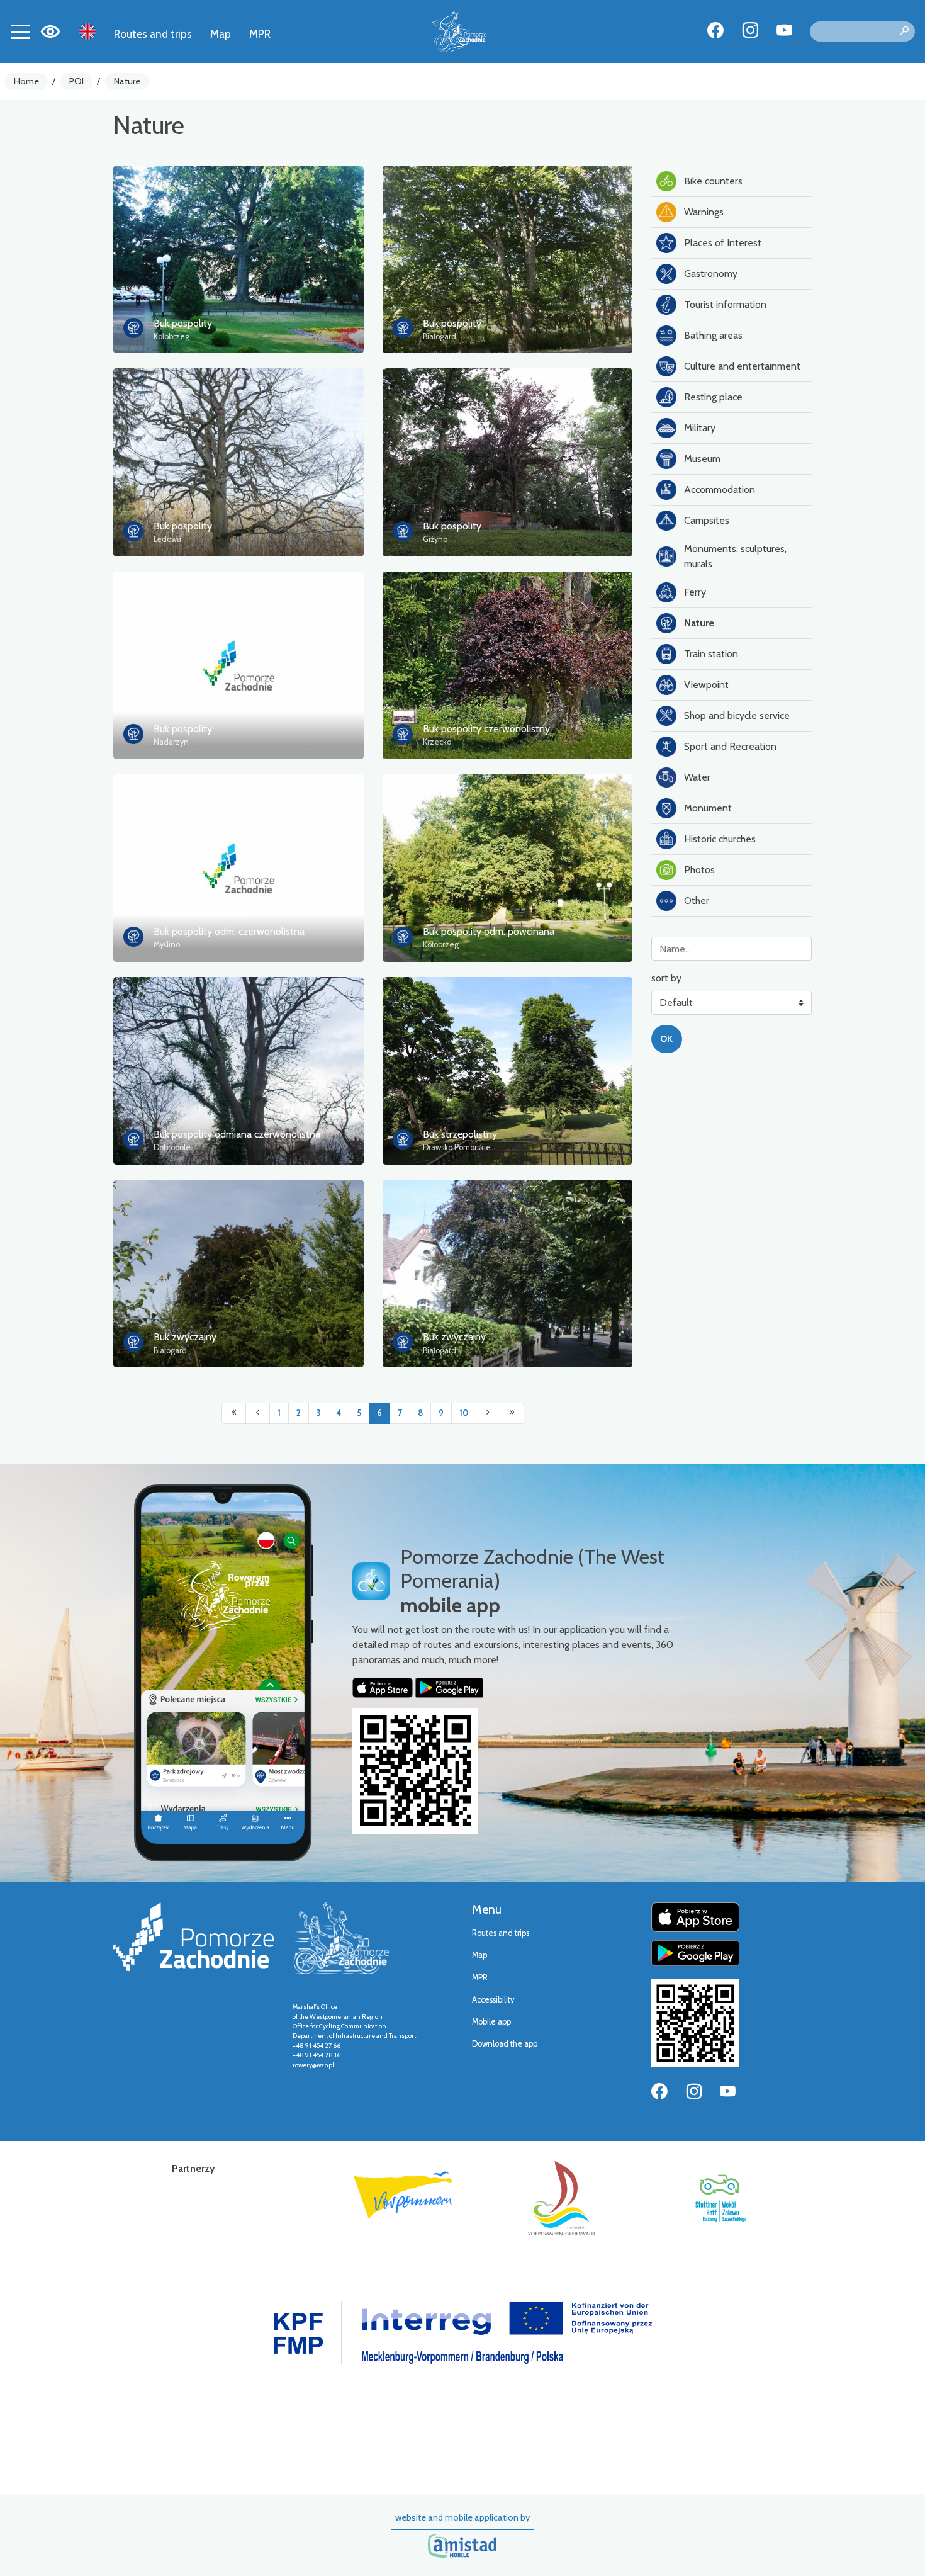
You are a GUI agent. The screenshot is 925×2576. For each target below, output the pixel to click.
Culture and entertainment (742, 366)
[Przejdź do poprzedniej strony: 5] (258, 1413)
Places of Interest (723, 243)
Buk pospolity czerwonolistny (486, 729)
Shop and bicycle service (737, 715)
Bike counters (713, 181)
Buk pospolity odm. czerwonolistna (229, 931)
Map (221, 34)
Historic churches (720, 839)
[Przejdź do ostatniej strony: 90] (512, 1413)
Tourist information (725, 304)
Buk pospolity (183, 323)
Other (697, 901)
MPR (260, 34)
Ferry (695, 592)
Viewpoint (706, 685)
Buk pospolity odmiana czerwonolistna (237, 1134)
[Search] (904, 31)
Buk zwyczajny (185, 1337)
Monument (708, 808)
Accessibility (493, 2000)
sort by (666, 978)
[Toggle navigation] (20, 31)
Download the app (505, 2044)
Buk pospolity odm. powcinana (489, 931)
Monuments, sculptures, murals (735, 556)
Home (26, 81)
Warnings (704, 212)
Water (697, 777)
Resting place (713, 397)
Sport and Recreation (730, 746)
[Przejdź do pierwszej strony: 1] (234, 1413)
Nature (127, 81)
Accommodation (720, 489)
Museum (702, 459)
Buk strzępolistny (460, 1134)
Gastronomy (711, 274)
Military (700, 428)
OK (666, 1039)
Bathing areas (713, 335)
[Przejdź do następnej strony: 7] (488, 1413)
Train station (711, 654)
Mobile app (491, 2022)
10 (464, 1413)
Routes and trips (153, 34)
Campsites (707, 520)
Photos (699, 870)
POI (76, 81)
